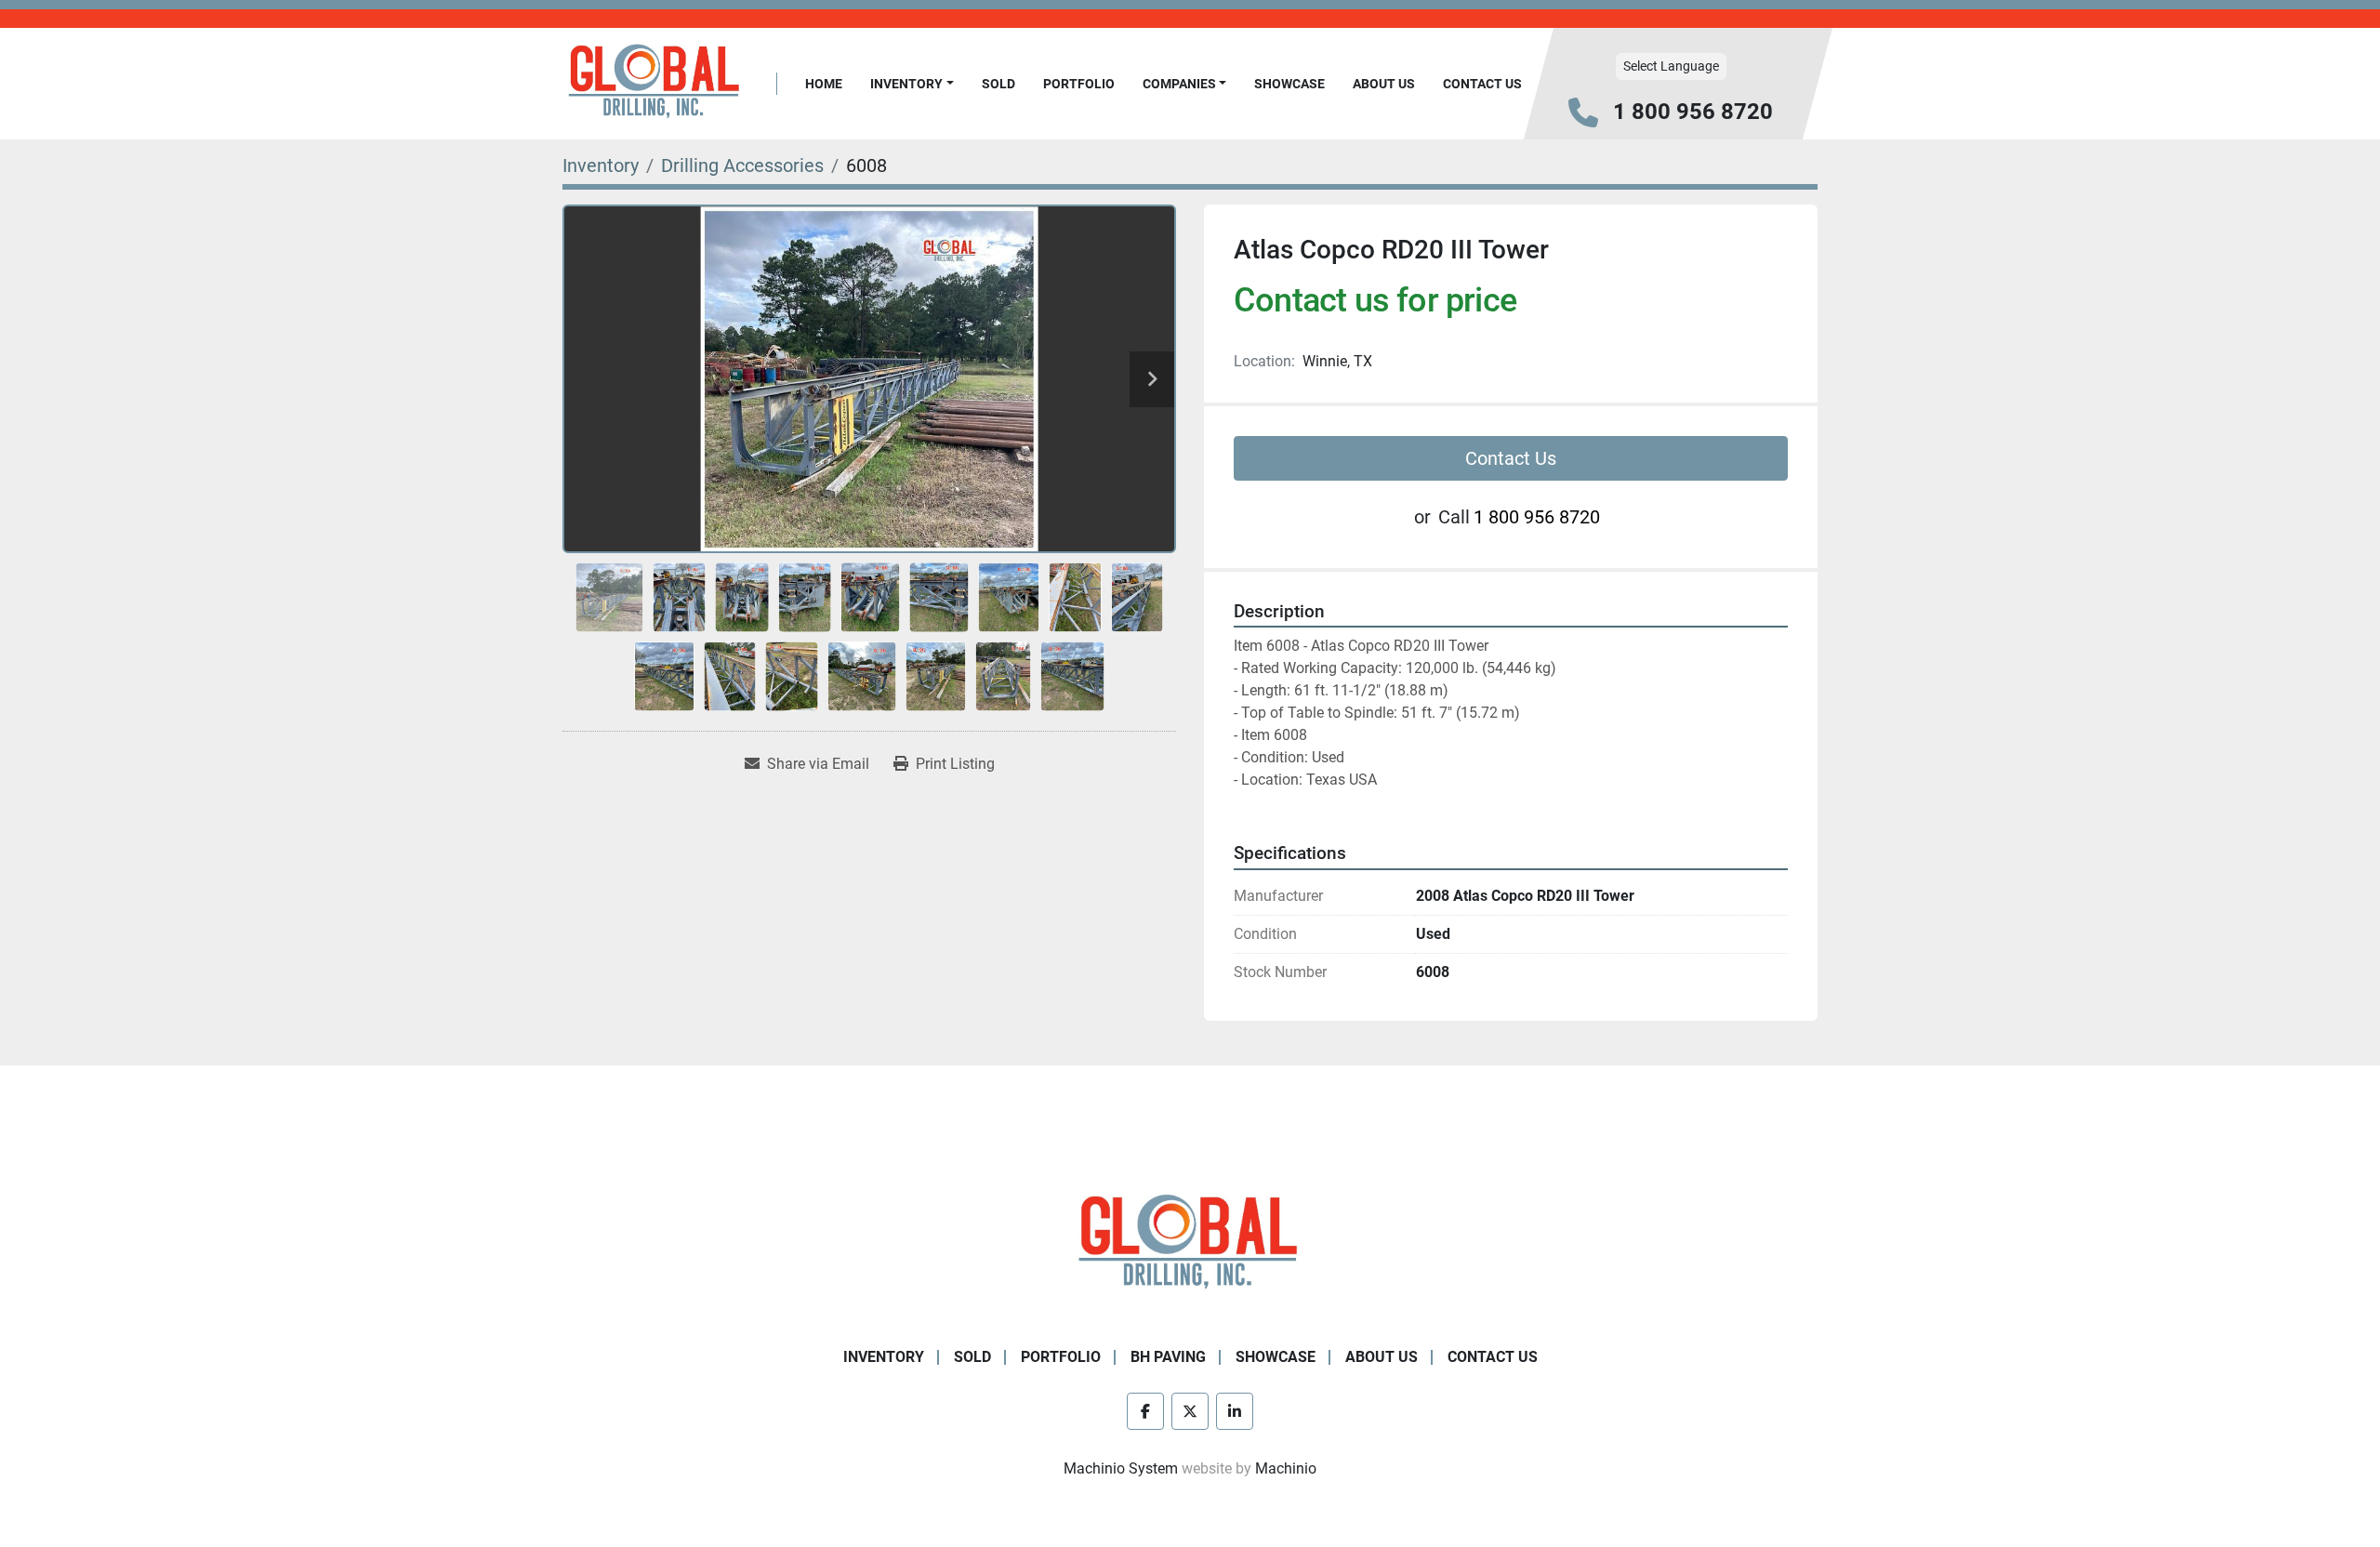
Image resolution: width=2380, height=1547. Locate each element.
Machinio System (1121, 1468)
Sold (998, 84)
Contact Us (1482, 84)
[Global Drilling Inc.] (1190, 1243)
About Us (1384, 84)
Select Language (1671, 66)
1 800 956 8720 (1693, 112)
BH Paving (1168, 1357)
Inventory (906, 84)
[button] (912, 84)
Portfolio (1079, 84)
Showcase (1289, 84)
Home (824, 84)
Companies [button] (1179, 84)
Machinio (1286, 1468)
